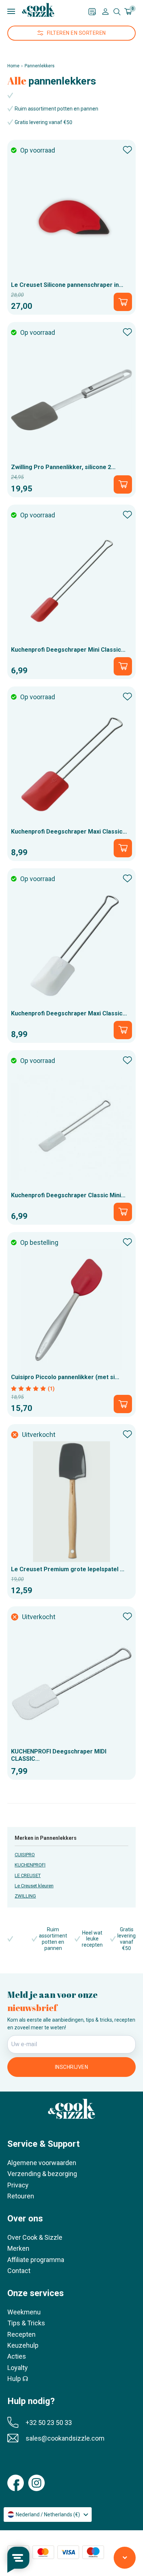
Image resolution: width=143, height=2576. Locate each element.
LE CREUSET (28, 1875)
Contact (19, 2271)
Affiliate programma (36, 2260)
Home (13, 66)
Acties (17, 2356)
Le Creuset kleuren (34, 1886)
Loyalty (18, 2368)
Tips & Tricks (26, 2323)
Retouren (21, 2196)
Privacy (18, 2185)
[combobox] (48, 2515)
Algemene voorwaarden (42, 2163)
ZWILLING (25, 1896)
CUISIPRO (25, 1855)
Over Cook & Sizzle (35, 2237)
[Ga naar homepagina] (38, 10)
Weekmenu (24, 2312)
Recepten (21, 2334)
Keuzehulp (23, 2345)
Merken (18, 2248)
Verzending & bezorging (42, 2174)
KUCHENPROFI (30, 1865)
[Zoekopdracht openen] (117, 12)
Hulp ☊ (18, 2379)
